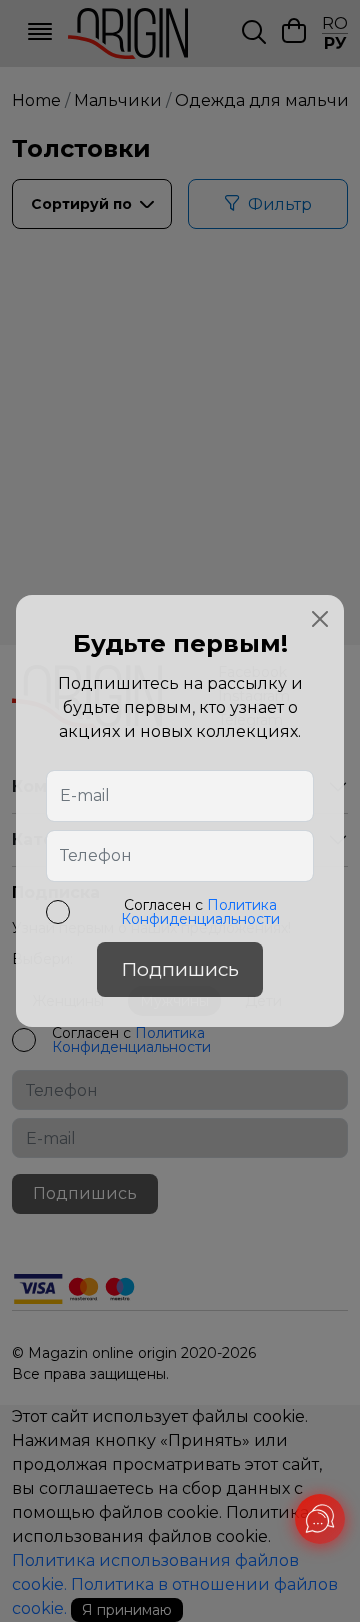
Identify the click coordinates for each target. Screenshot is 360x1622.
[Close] (320, 619)
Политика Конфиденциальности (200, 912)
